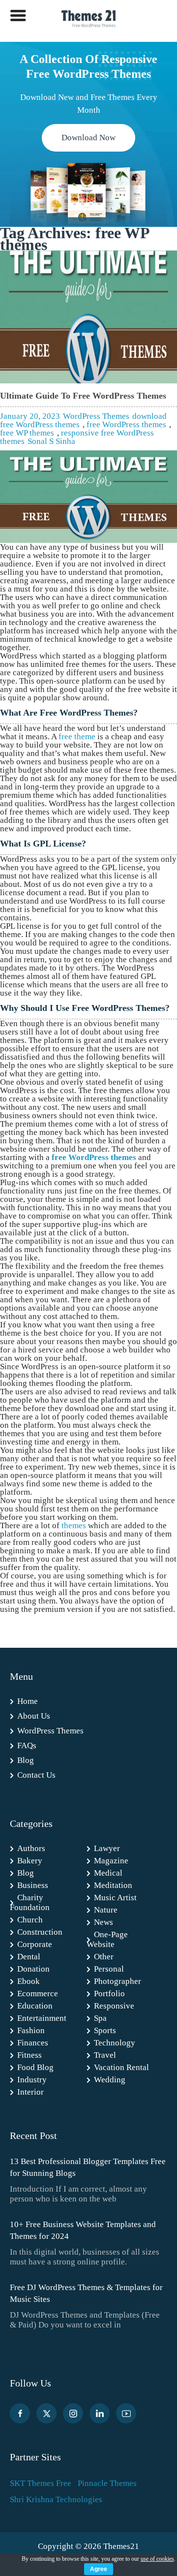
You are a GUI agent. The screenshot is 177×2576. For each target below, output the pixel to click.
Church (30, 1920)
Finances (33, 2043)
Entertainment (42, 2018)
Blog (26, 1760)
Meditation (113, 1885)
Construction (40, 1932)
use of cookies (157, 2559)
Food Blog (35, 2067)
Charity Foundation (30, 1902)
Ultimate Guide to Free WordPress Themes (83, 396)
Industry (32, 2080)
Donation (33, 1969)
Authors (31, 1848)
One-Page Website (107, 1939)
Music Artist (115, 1898)
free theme (77, 737)
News (103, 1922)
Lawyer (107, 1848)
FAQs (27, 1745)
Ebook (29, 1981)
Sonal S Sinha (51, 441)
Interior (30, 2092)
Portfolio (109, 1994)
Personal (109, 1969)
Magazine (111, 1861)
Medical (108, 1873)
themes (74, 1525)
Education (35, 2006)
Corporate (35, 1944)
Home (28, 1701)
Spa (100, 2018)
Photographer (118, 1981)
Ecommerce (38, 1994)
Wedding (110, 2080)
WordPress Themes (96, 416)
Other (104, 1957)
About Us (34, 1716)
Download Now (88, 138)
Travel (105, 2055)
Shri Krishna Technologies (56, 2499)
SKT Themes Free (41, 2483)
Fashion (31, 2030)
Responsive (114, 2006)
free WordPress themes (126, 424)
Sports (105, 2030)
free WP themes (27, 433)
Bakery (30, 1861)
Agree (99, 2569)
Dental (29, 1957)
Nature (106, 1910)
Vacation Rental (121, 2067)
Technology (115, 2043)
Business (33, 1885)
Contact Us (36, 1775)
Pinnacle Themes (107, 2483)
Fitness (29, 2055)
